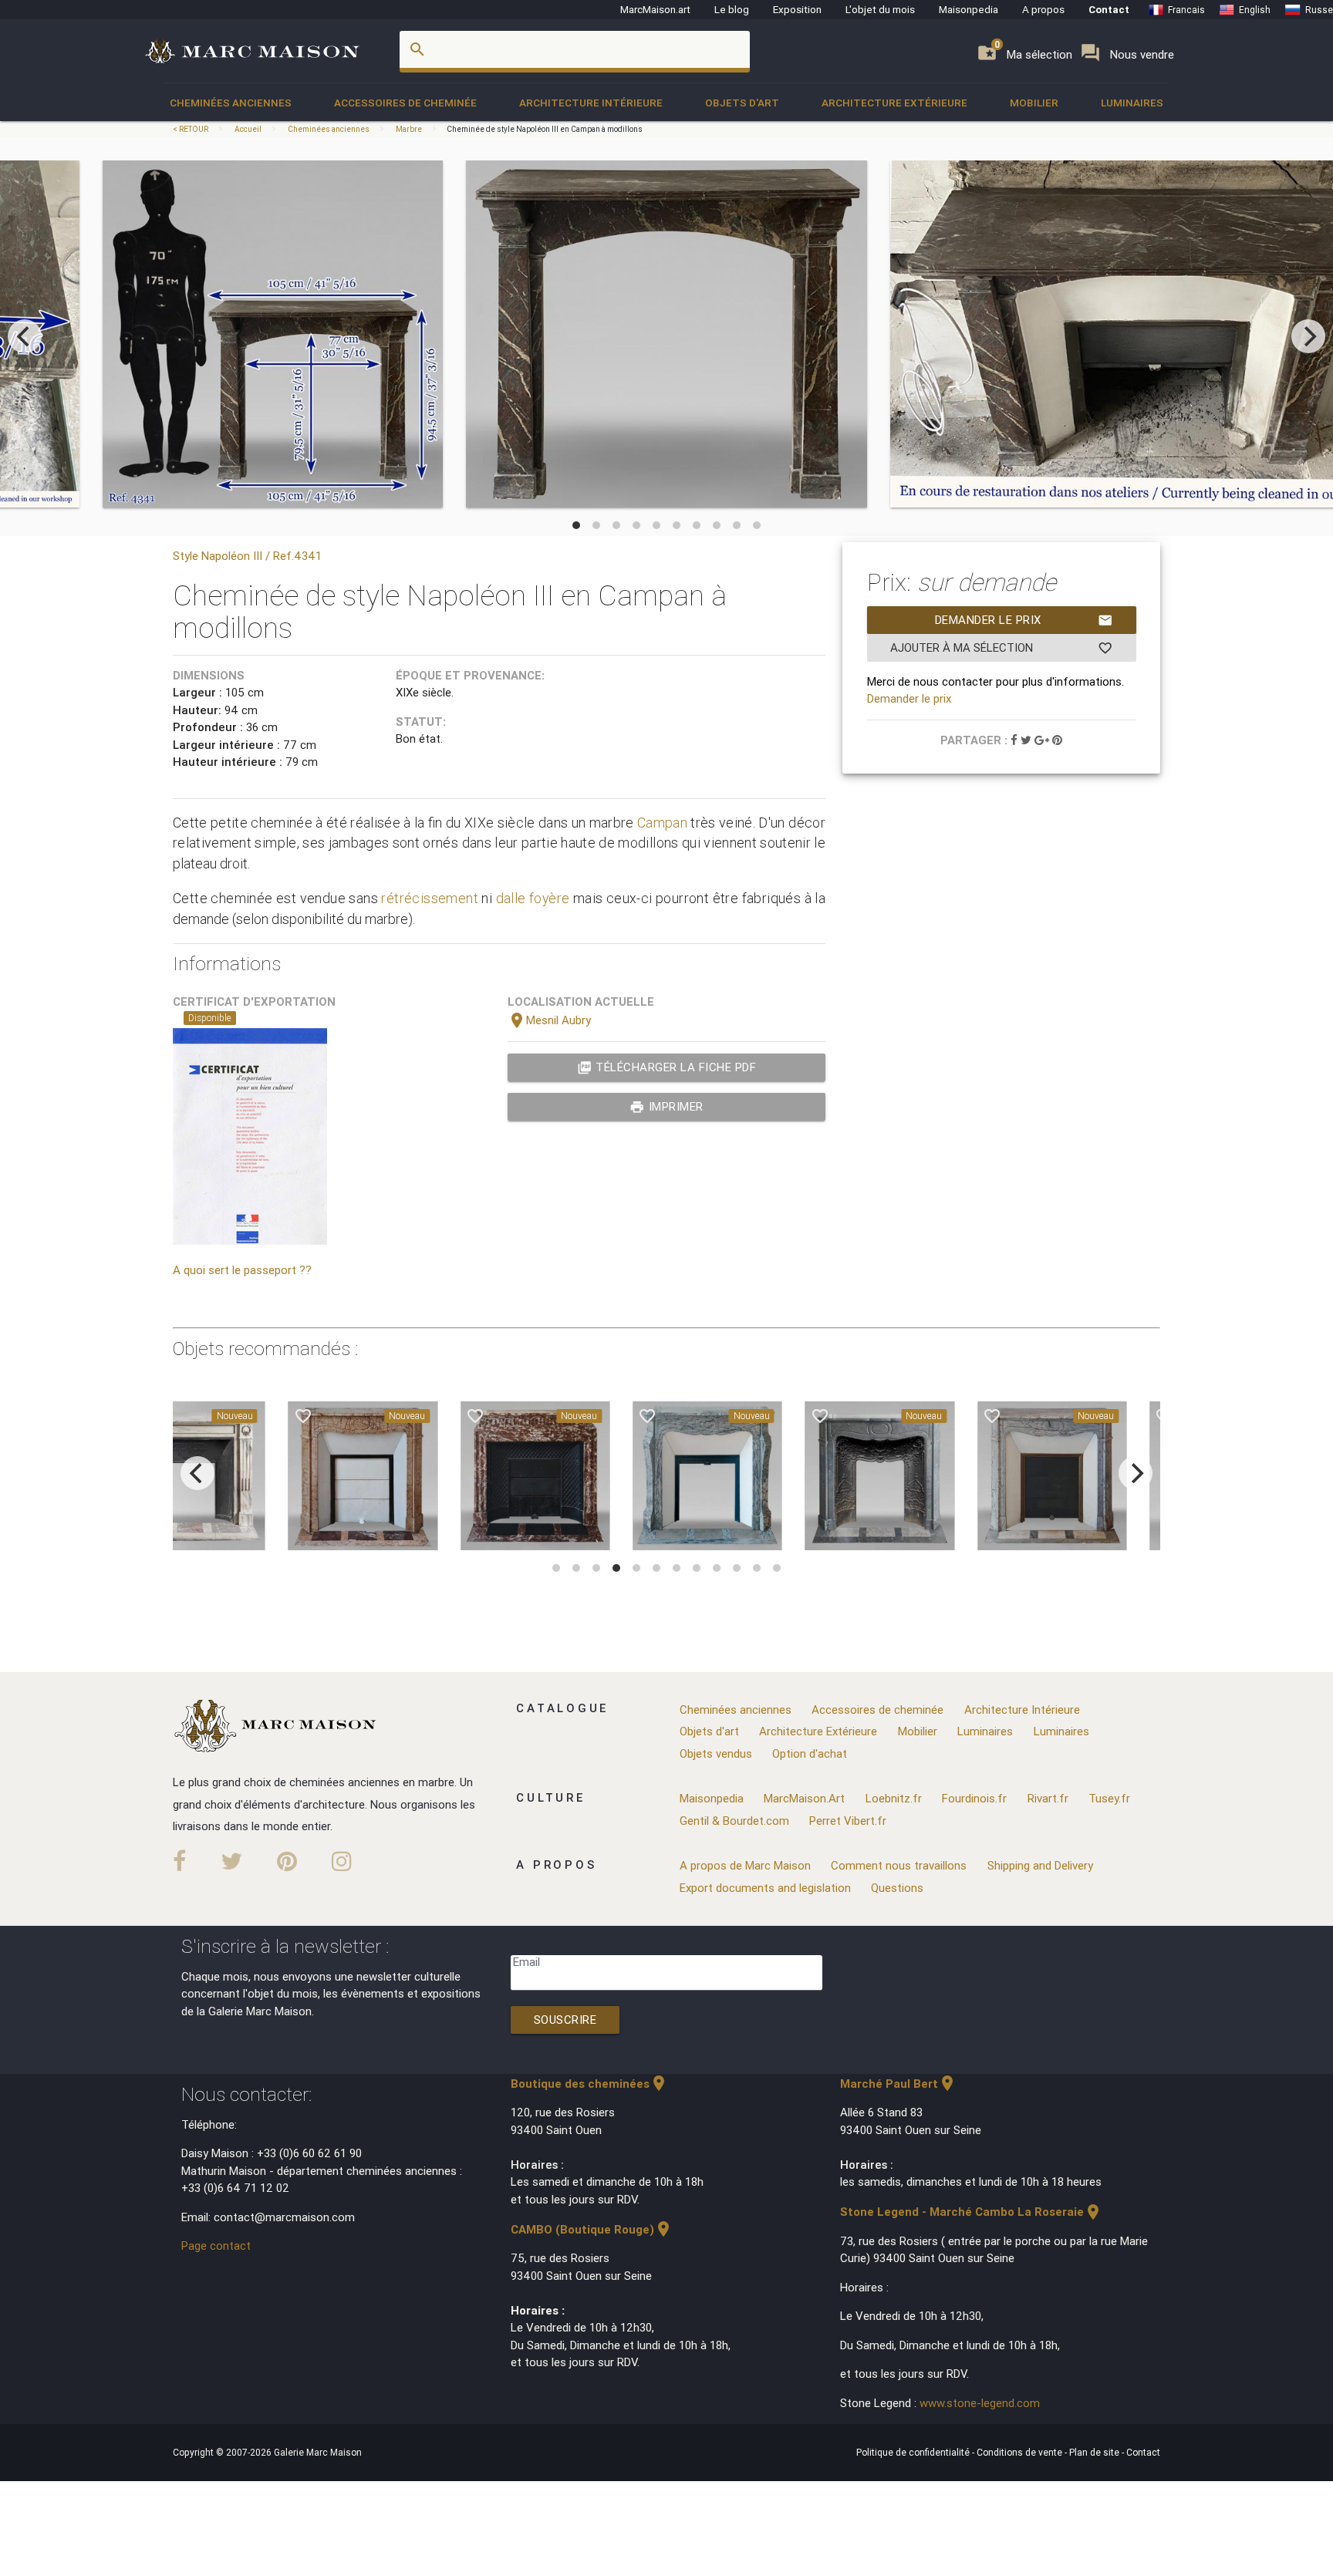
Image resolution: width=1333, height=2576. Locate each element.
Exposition (797, 9)
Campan (662, 823)
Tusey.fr (1109, 1798)
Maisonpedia (969, 9)
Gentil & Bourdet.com (734, 1821)
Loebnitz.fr (894, 1798)
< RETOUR (191, 129)
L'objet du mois (880, 9)
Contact (1109, 9)
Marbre (409, 129)
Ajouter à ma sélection (1002, 648)
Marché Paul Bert (898, 2084)
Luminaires (1132, 103)
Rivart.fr (1048, 1798)
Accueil (248, 129)
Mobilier (1034, 103)
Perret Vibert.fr (848, 1821)
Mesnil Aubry (549, 1020)
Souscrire (565, 2020)
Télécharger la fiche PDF (667, 1067)
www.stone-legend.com (980, 2403)
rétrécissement (430, 898)
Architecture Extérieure (894, 103)
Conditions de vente (1021, 2452)
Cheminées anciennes (231, 103)
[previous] (25, 336)
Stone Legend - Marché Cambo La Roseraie (971, 2212)
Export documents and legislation (765, 1888)
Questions (897, 1888)
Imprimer (666, 1107)
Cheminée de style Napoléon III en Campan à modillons (545, 129)
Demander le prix (1024, 620)
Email (526, 1962)
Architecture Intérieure (591, 103)
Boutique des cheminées (589, 2084)
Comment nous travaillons (899, 1865)
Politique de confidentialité (914, 2452)
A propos (1043, 9)
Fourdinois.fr (974, 1798)
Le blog (732, 9)
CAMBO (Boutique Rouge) (592, 2229)
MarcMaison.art (655, 9)
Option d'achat (810, 1753)
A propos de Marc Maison (745, 1865)
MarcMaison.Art (804, 1798)
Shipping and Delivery (1040, 1865)
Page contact (216, 2246)
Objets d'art (742, 103)
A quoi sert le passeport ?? (242, 1270)
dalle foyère (533, 898)
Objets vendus (716, 1753)
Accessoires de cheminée (405, 103)
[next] (1308, 336)
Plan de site (1095, 2452)
